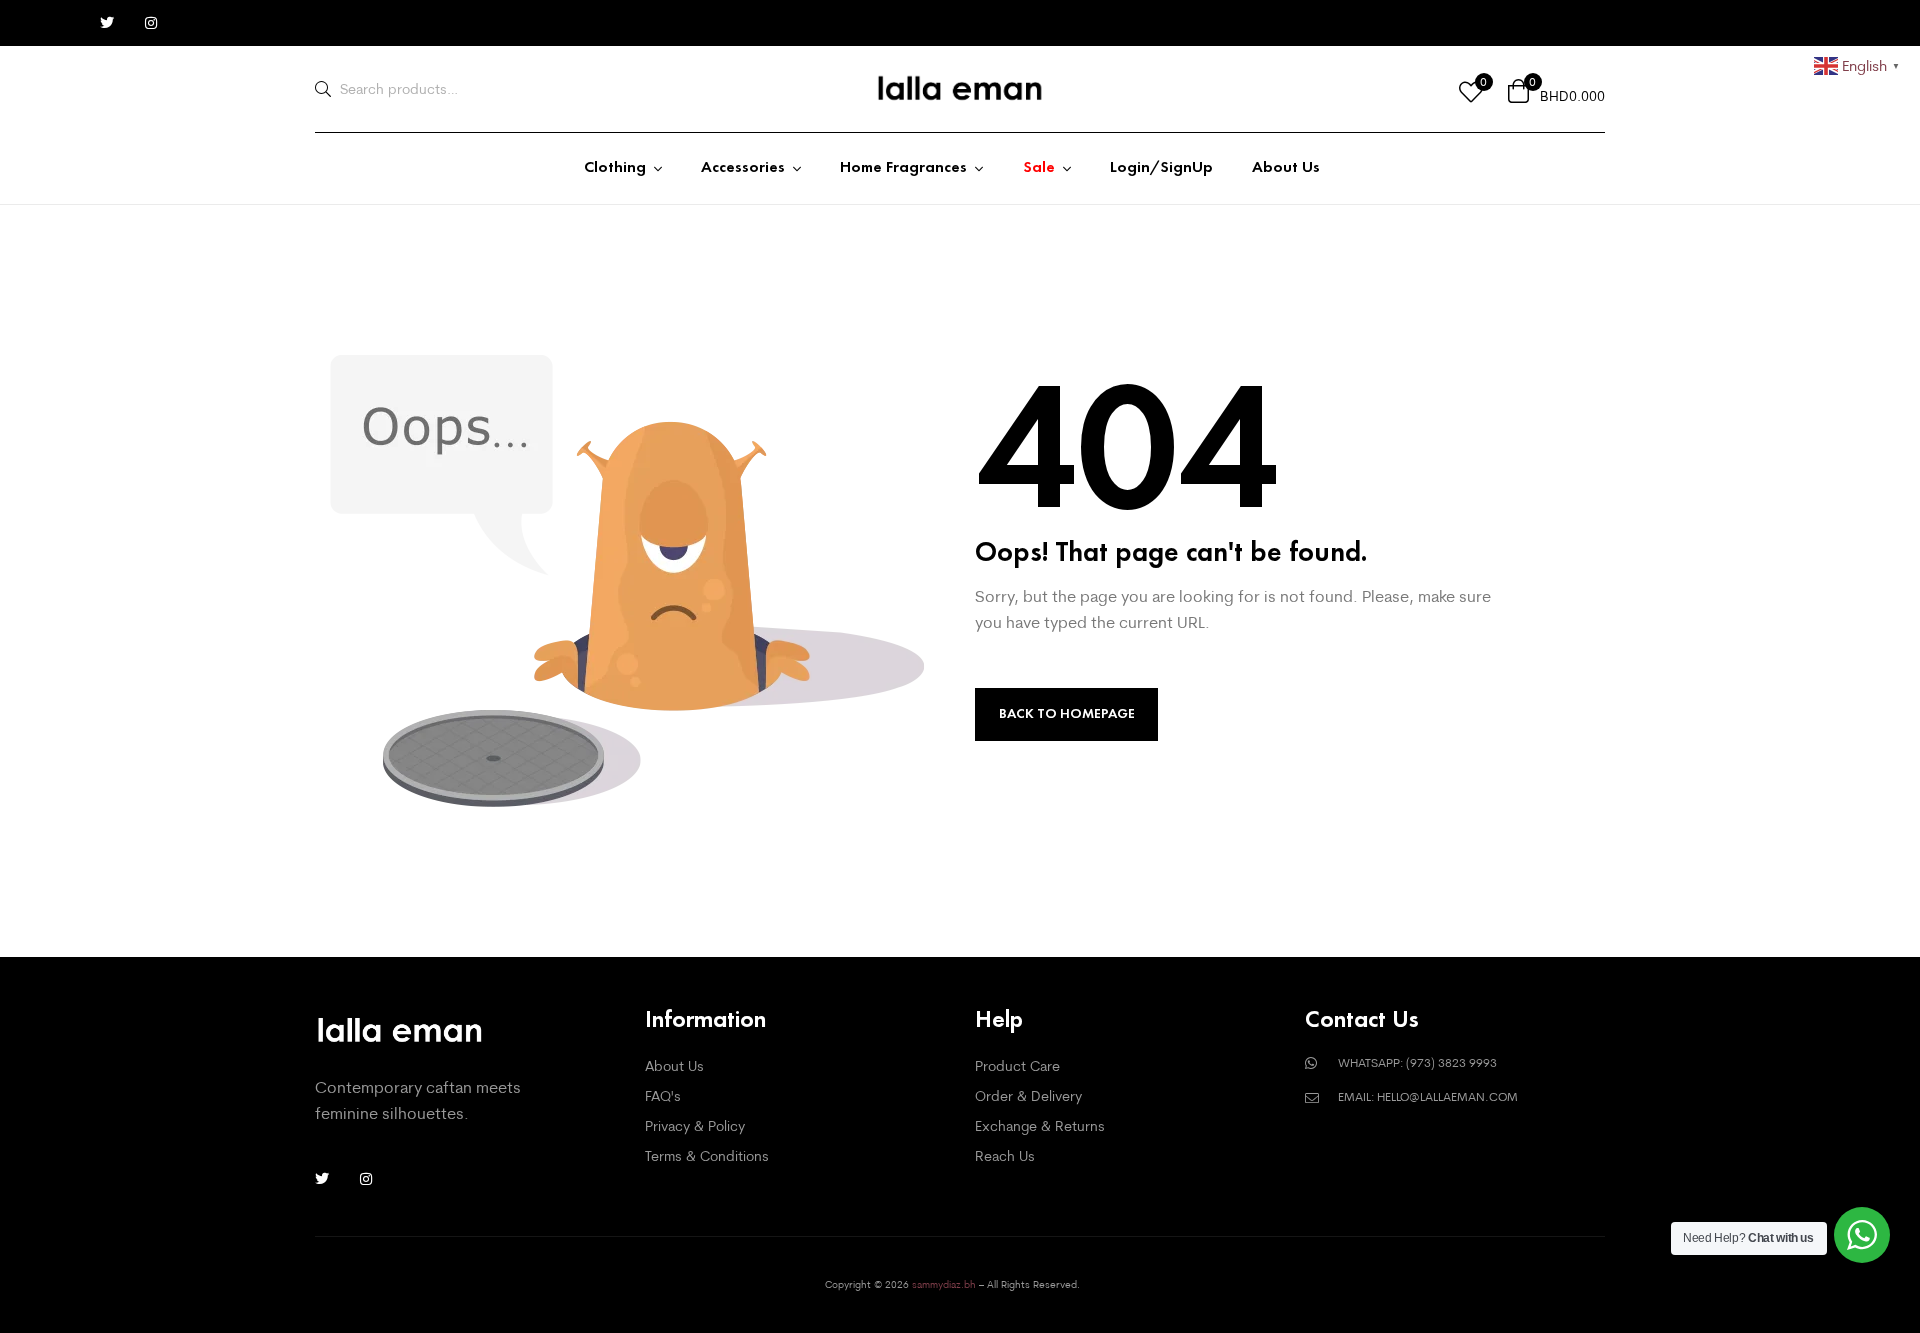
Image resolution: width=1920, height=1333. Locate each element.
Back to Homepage (1067, 713)
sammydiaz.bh (944, 1284)
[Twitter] (107, 23)
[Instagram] (151, 23)
